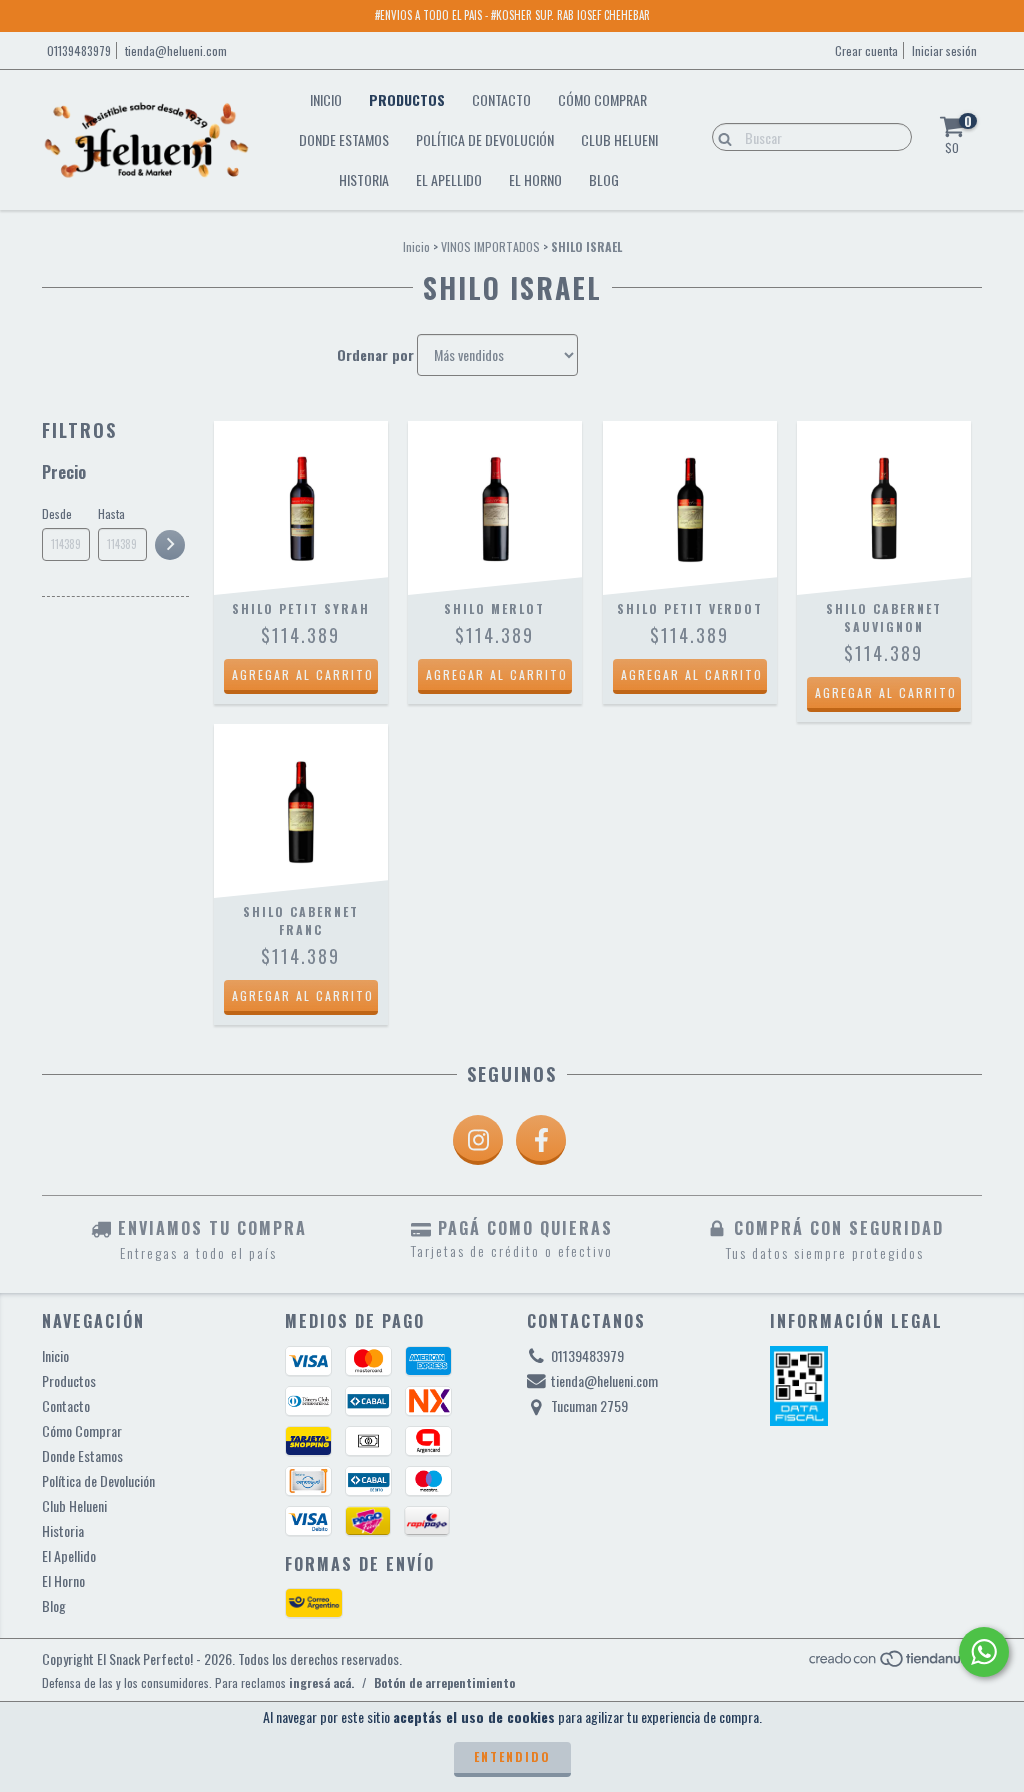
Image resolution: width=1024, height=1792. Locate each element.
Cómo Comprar (602, 99)
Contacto (501, 99)
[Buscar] (720, 136)
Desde (57, 513)
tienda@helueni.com (176, 50)
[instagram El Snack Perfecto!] (478, 1140)
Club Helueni (619, 139)
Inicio (326, 99)
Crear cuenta (866, 50)
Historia (364, 179)
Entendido (512, 1756)
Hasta (111, 513)
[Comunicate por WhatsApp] (984, 1652)
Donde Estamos (344, 139)
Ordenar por (375, 355)
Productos (407, 99)
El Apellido (449, 179)
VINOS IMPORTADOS (490, 246)
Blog (604, 179)
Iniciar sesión (944, 50)
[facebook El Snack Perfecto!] (541, 1140)
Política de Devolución (485, 139)
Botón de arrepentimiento (444, 1682)
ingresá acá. (321, 1682)
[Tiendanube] (894, 1663)
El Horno (535, 179)
